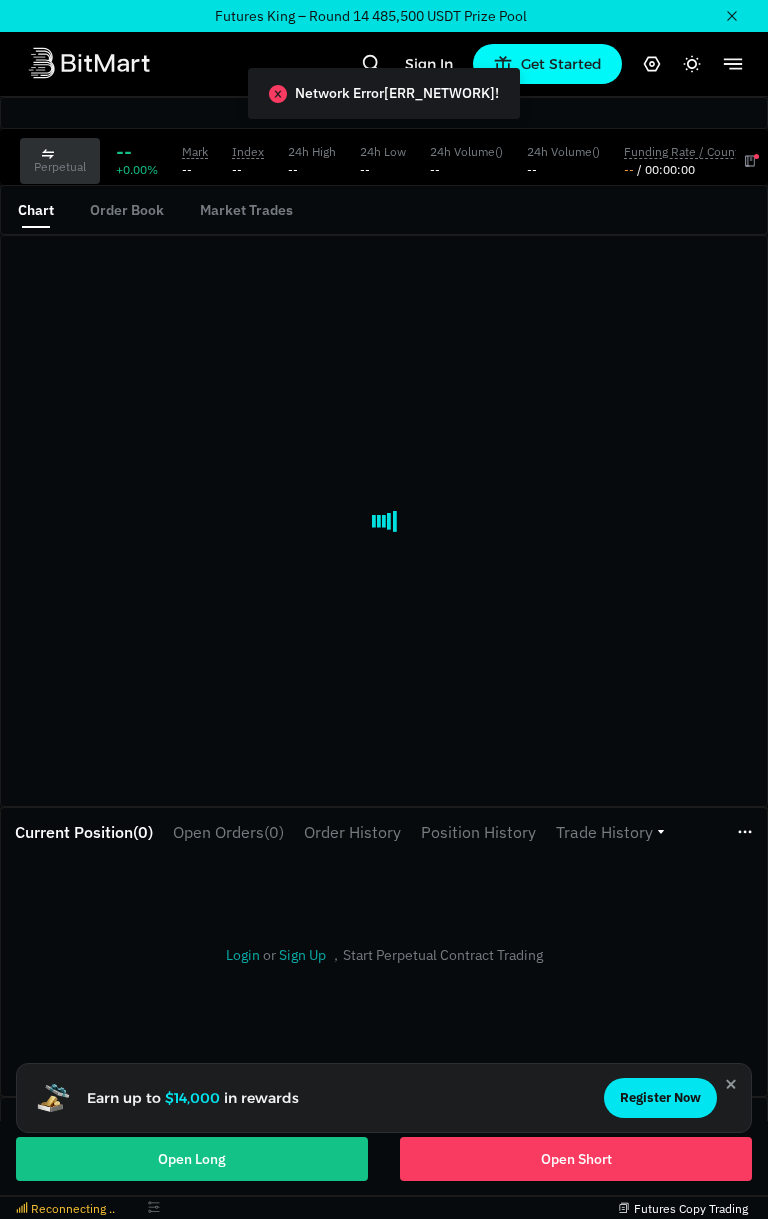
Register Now (660, 1097)
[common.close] (731, 1084)
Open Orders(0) (228, 832)
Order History (352, 832)
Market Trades (246, 210)
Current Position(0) (84, 832)
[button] (610, 832)
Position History (478, 832)
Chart (36, 210)
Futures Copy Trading (691, 1208)
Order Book (127, 210)
